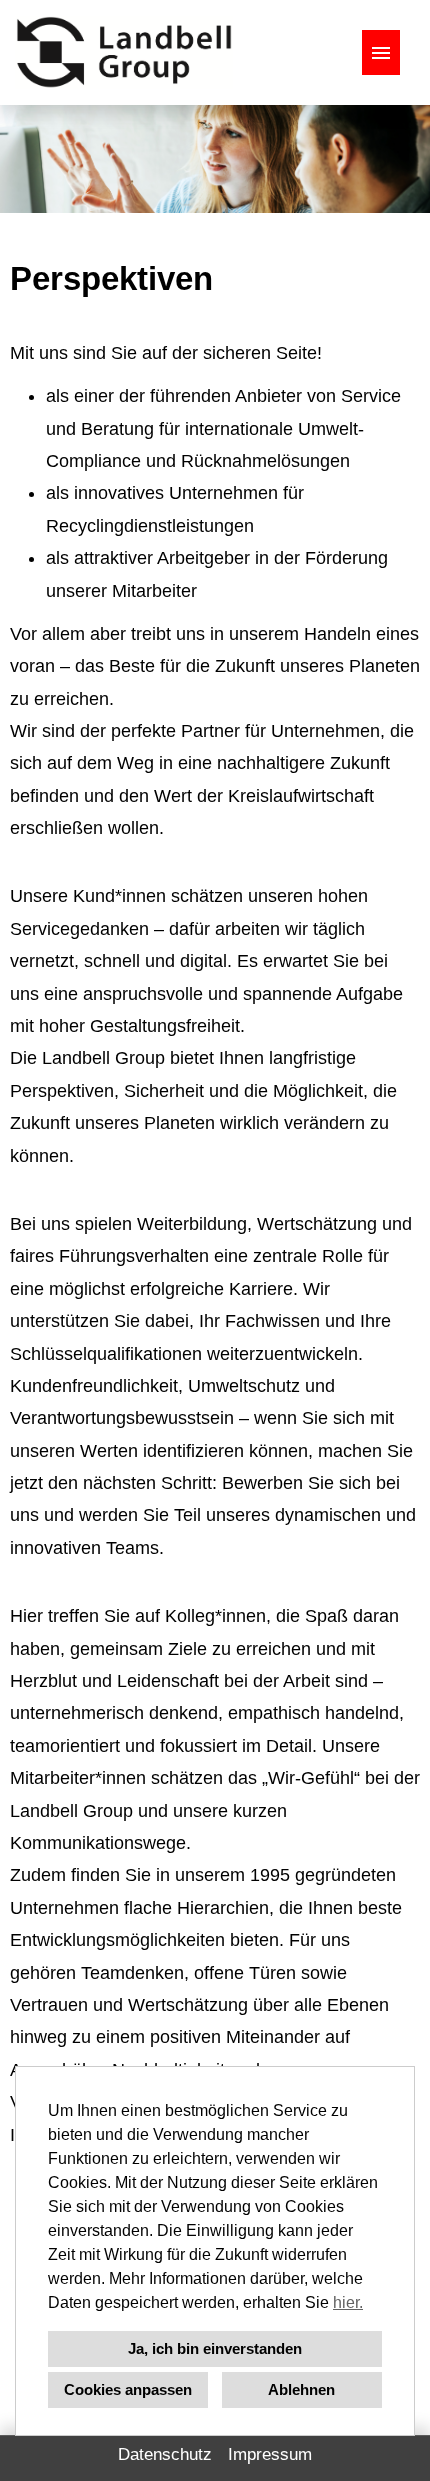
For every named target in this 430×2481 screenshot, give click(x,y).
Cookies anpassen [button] (128, 2389)
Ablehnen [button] (301, 2389)
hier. (348, 2302)
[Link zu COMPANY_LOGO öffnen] (124, 52)
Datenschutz (165, 2454)
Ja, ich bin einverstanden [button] (215, 2348)
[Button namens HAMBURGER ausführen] (381, 52)
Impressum (270, 2454)
